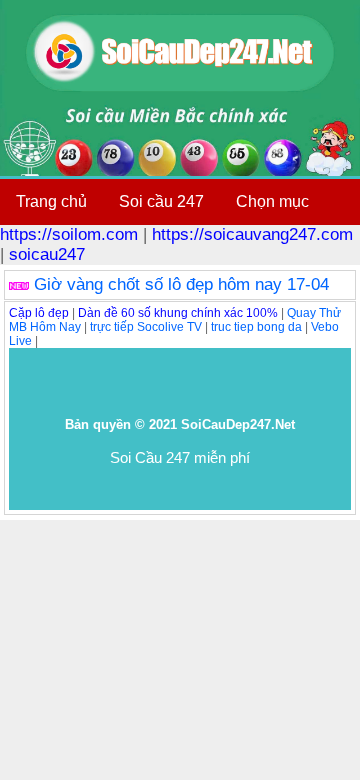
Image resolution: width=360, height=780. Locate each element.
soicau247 (47, 254)
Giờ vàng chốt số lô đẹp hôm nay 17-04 (181, 284)
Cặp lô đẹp (39, 313)
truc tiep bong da (256, 327)
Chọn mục (272, 201)
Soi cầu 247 (161, 201)
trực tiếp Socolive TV (146, 327)
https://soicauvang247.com (252, 234)
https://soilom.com (69, 234)
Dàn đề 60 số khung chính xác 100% (178, 313)
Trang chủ (51, 201)
